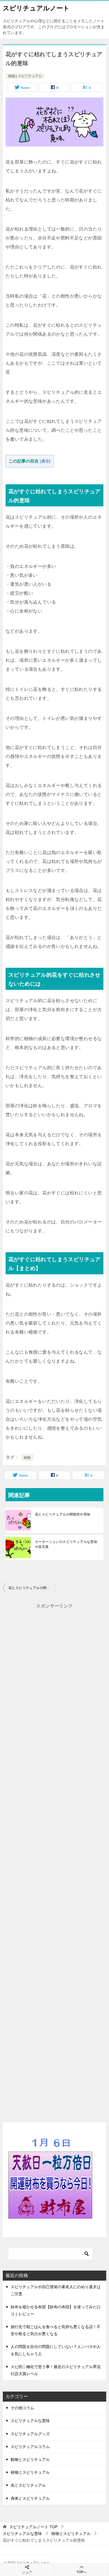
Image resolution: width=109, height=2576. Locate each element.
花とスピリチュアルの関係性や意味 (63, 1514)
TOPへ (82, 2572)
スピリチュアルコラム (30, 2447)
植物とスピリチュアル (25, 76)
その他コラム (22, 2408)
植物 (27, 1458)
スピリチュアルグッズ (30, 2434)
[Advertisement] (54, 1857)
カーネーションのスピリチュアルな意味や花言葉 (66, 1544)
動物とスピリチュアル (30, 2459)
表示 (45, 461)
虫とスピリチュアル (28, 2485)
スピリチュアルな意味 (30, 2421)
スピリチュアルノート (36, 8)
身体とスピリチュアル (30, 2498)
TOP (33, 2527)
